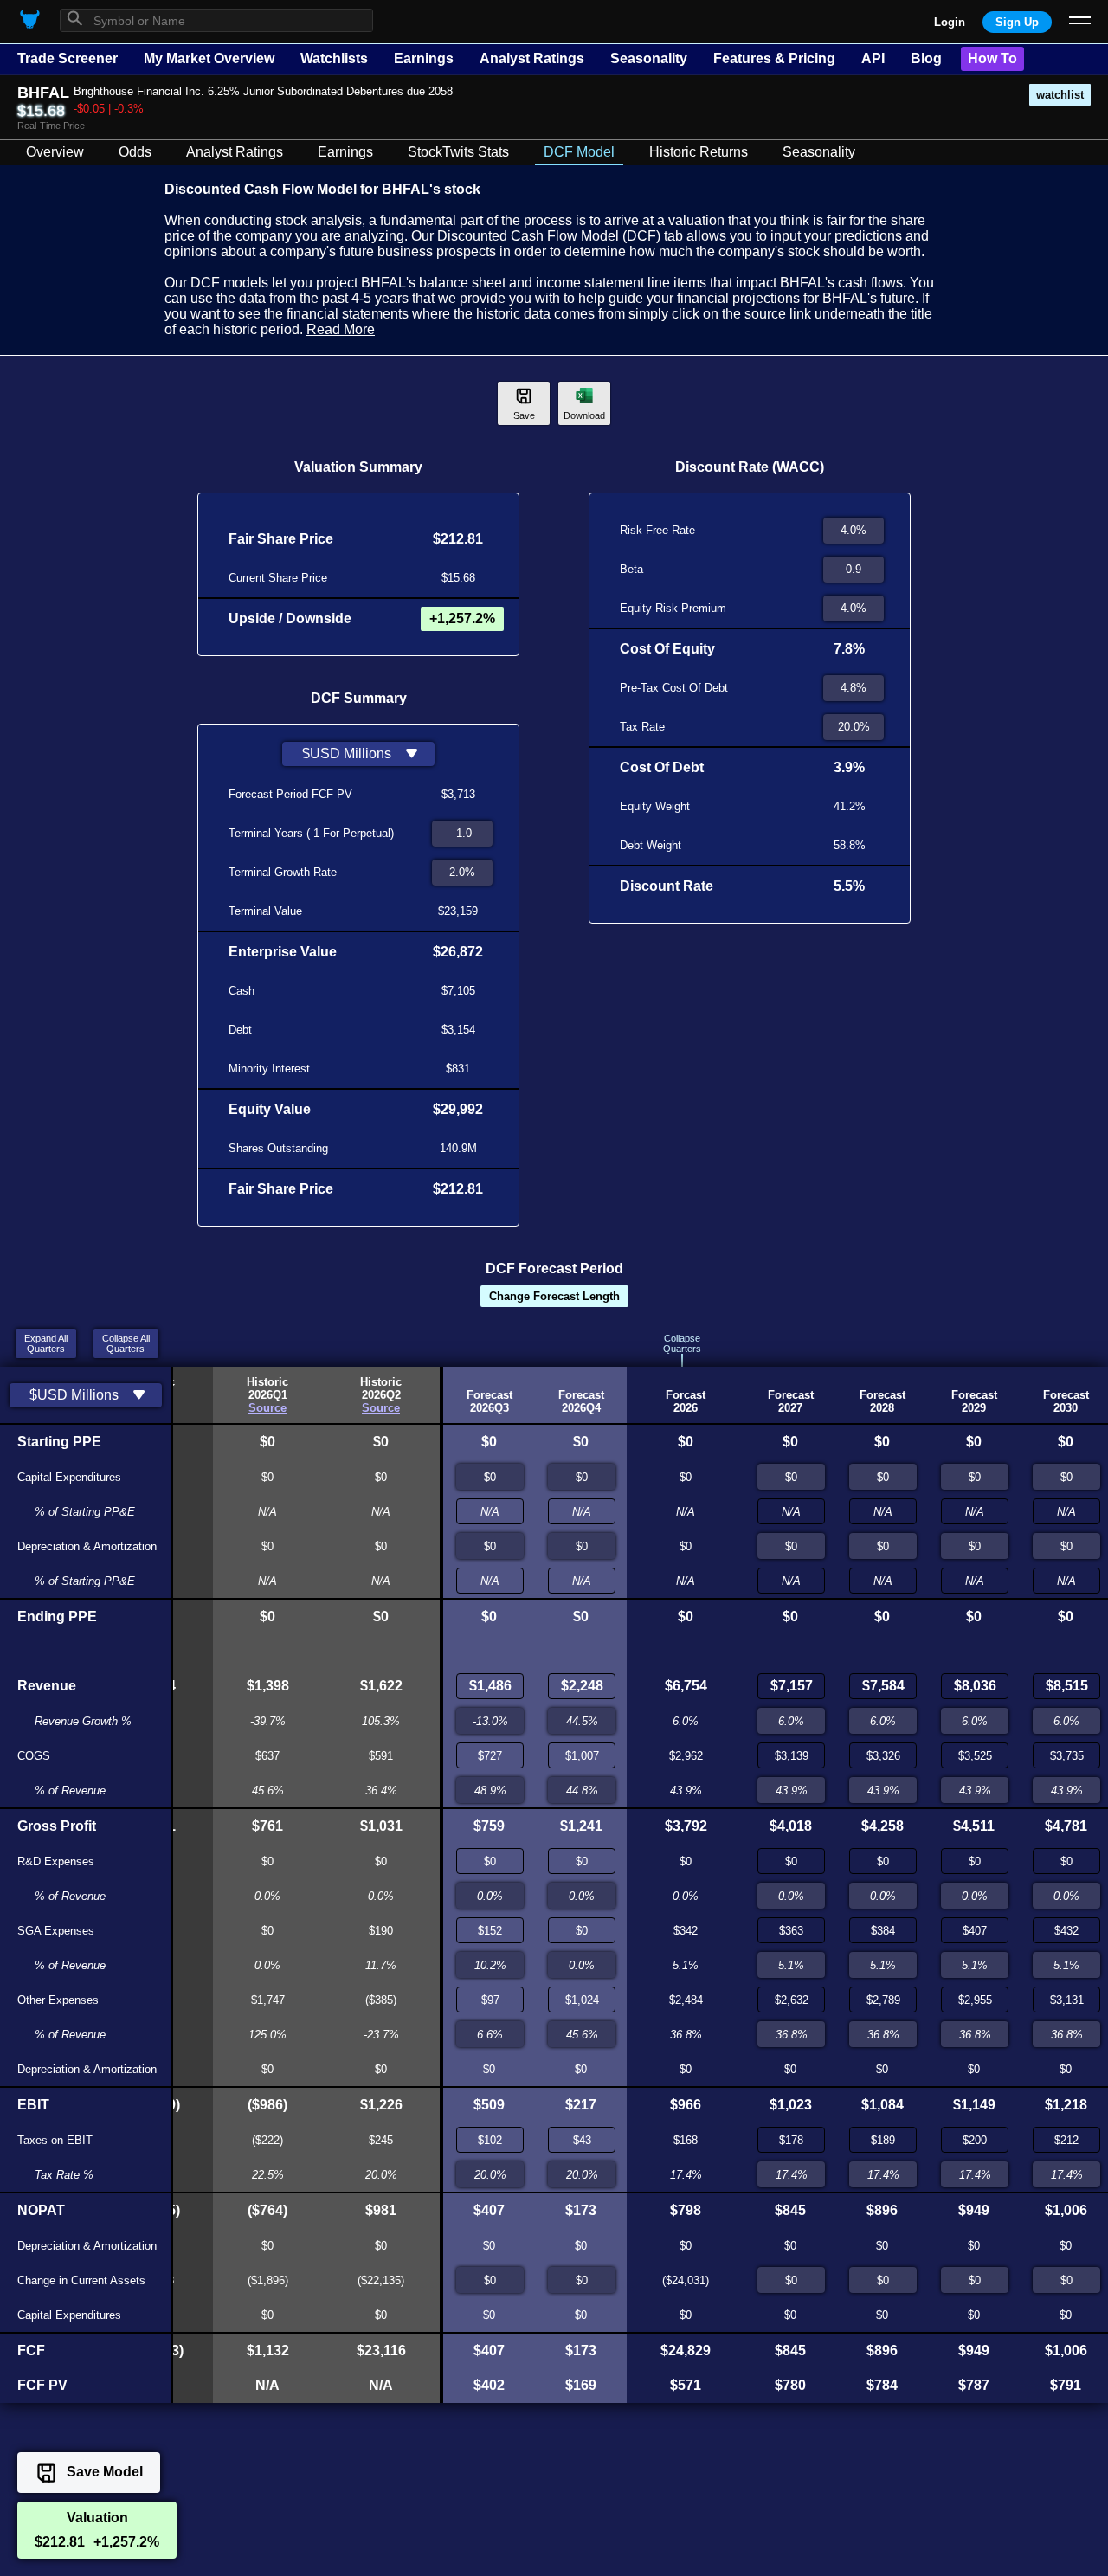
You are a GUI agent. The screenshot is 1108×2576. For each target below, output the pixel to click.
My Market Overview (209, 58)
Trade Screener (68, 58)
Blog (926, 58)
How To (992, 58)
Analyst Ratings (532, 58)
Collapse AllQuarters (126, 1343)
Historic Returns (699, 152)
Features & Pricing (774, 58)
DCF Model (579, 152)
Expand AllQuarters (46, 1343)
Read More (341, 329)
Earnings (424, 58)
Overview (55, 152)
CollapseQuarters (682, 1343)
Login (950, 22)
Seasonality (649, 58)
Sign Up (1017, 22)
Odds (135, 152)
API (873, 58)
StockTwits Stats (458, 152)
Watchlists (334, 58)
